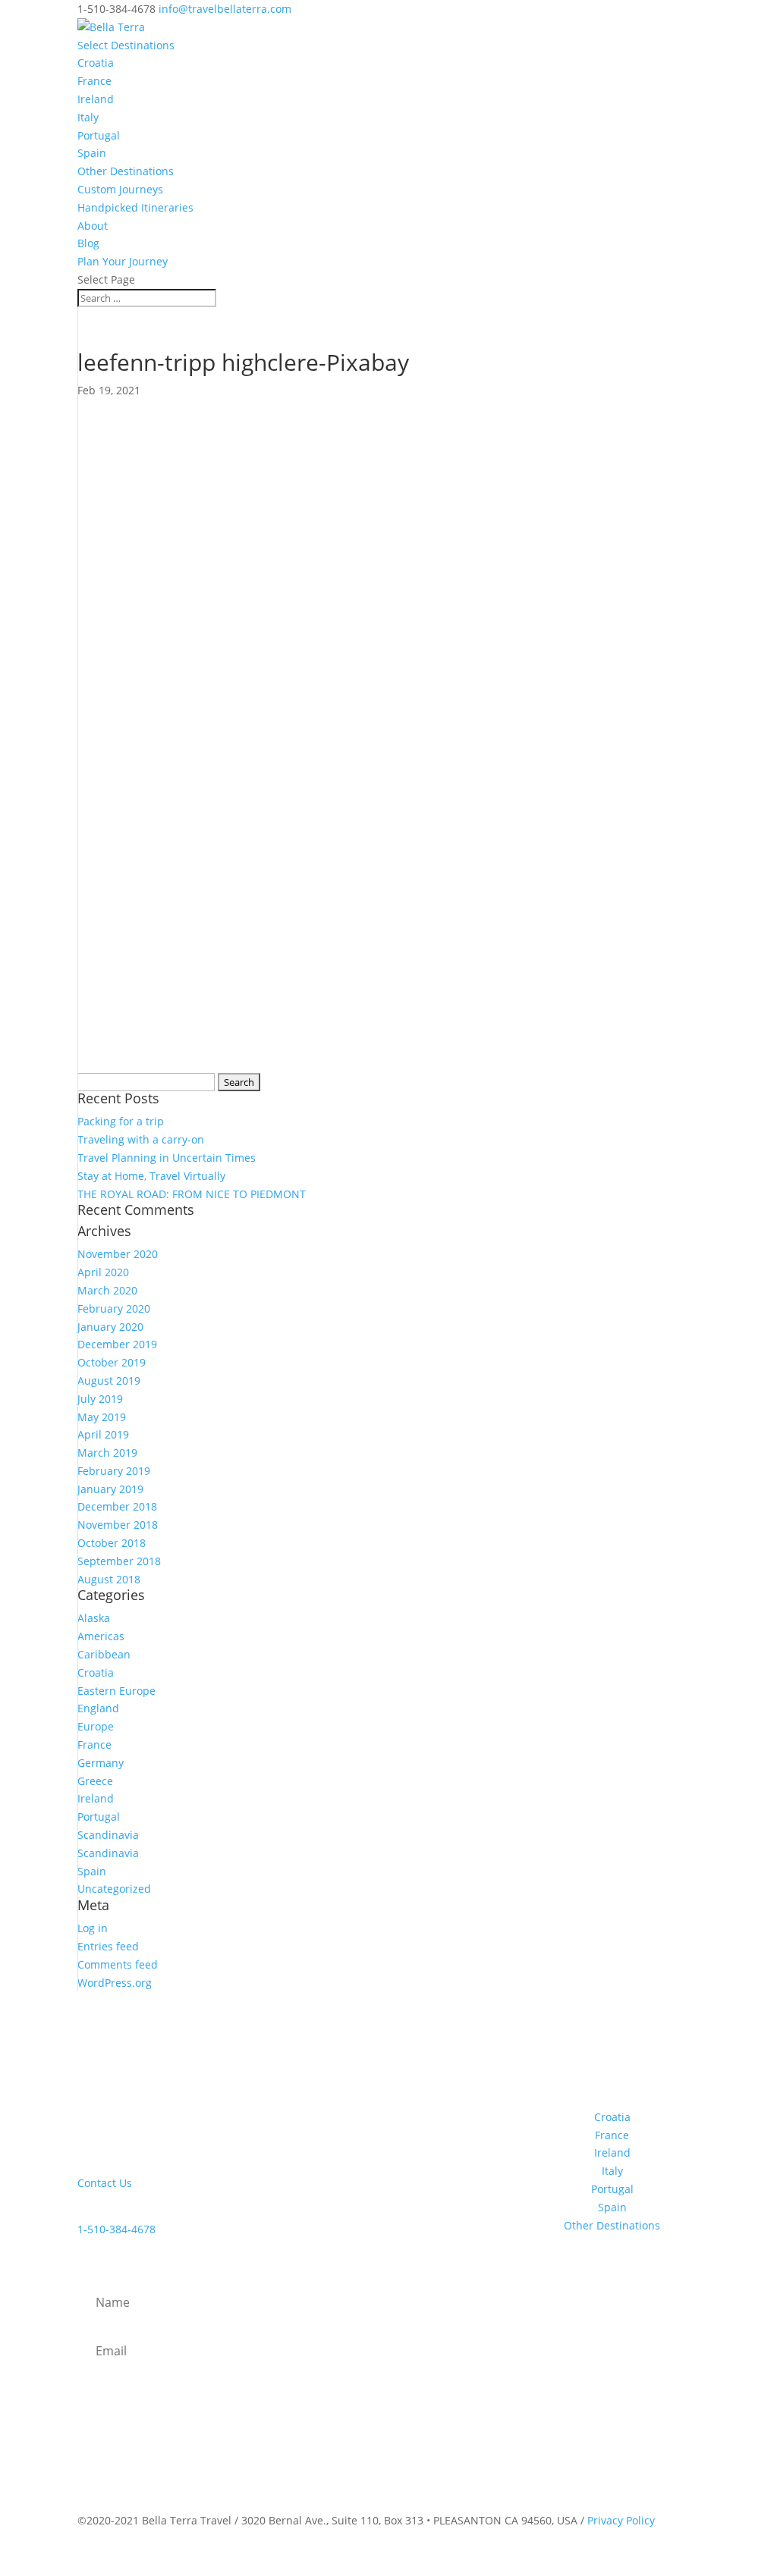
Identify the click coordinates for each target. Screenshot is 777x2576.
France (94, 81)
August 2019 (109, 1381)
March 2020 (107, 1290)
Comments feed (118, 1964)
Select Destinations (126, 45)
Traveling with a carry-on (141, 1139)
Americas (101, 1636)
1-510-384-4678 (116, 2229)
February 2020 (114, 1308)
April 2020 (103, 1272)
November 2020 (118, 1254)
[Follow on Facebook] (576, 2070)
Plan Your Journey (123, 261)
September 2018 (119, 1561)
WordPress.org (115, 1983)
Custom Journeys (120, 189)
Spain (92, 153)
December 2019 (117, 1344)
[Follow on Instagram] (606, 2070)
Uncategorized (114, 1889)
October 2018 (112, 1543)
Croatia (96, 63)
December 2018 (117, 1506)
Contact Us (105, 2183)
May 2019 (102, 1417)
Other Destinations (126, 171)
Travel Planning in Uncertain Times (167, 1158)
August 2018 (109, 1579)
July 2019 (100, 1399)
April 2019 (103, 1434)
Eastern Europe (116, 1691)
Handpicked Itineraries (135, 207)
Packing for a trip (121, 1121)
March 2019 (107, 1453)
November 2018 (118, 1525)
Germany (101, 1763)
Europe (96, 1726)
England (98, 1708)
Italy (88, 117)
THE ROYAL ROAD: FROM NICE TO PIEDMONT (192, 1194)
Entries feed (108, 1946)
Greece (95, 1781)
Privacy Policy (621, 2520)
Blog (88, 243)
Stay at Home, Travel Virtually (151, 1176)
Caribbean (104, 1654)
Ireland (96, 99)
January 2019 (110, 1489)
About (93, 226)
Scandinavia (108, 1835)
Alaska (94, 1618)
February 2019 (114, 1471)
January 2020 (110, 1327)
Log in (93, 1928)
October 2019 (112, 1362)
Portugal (99, 135)
